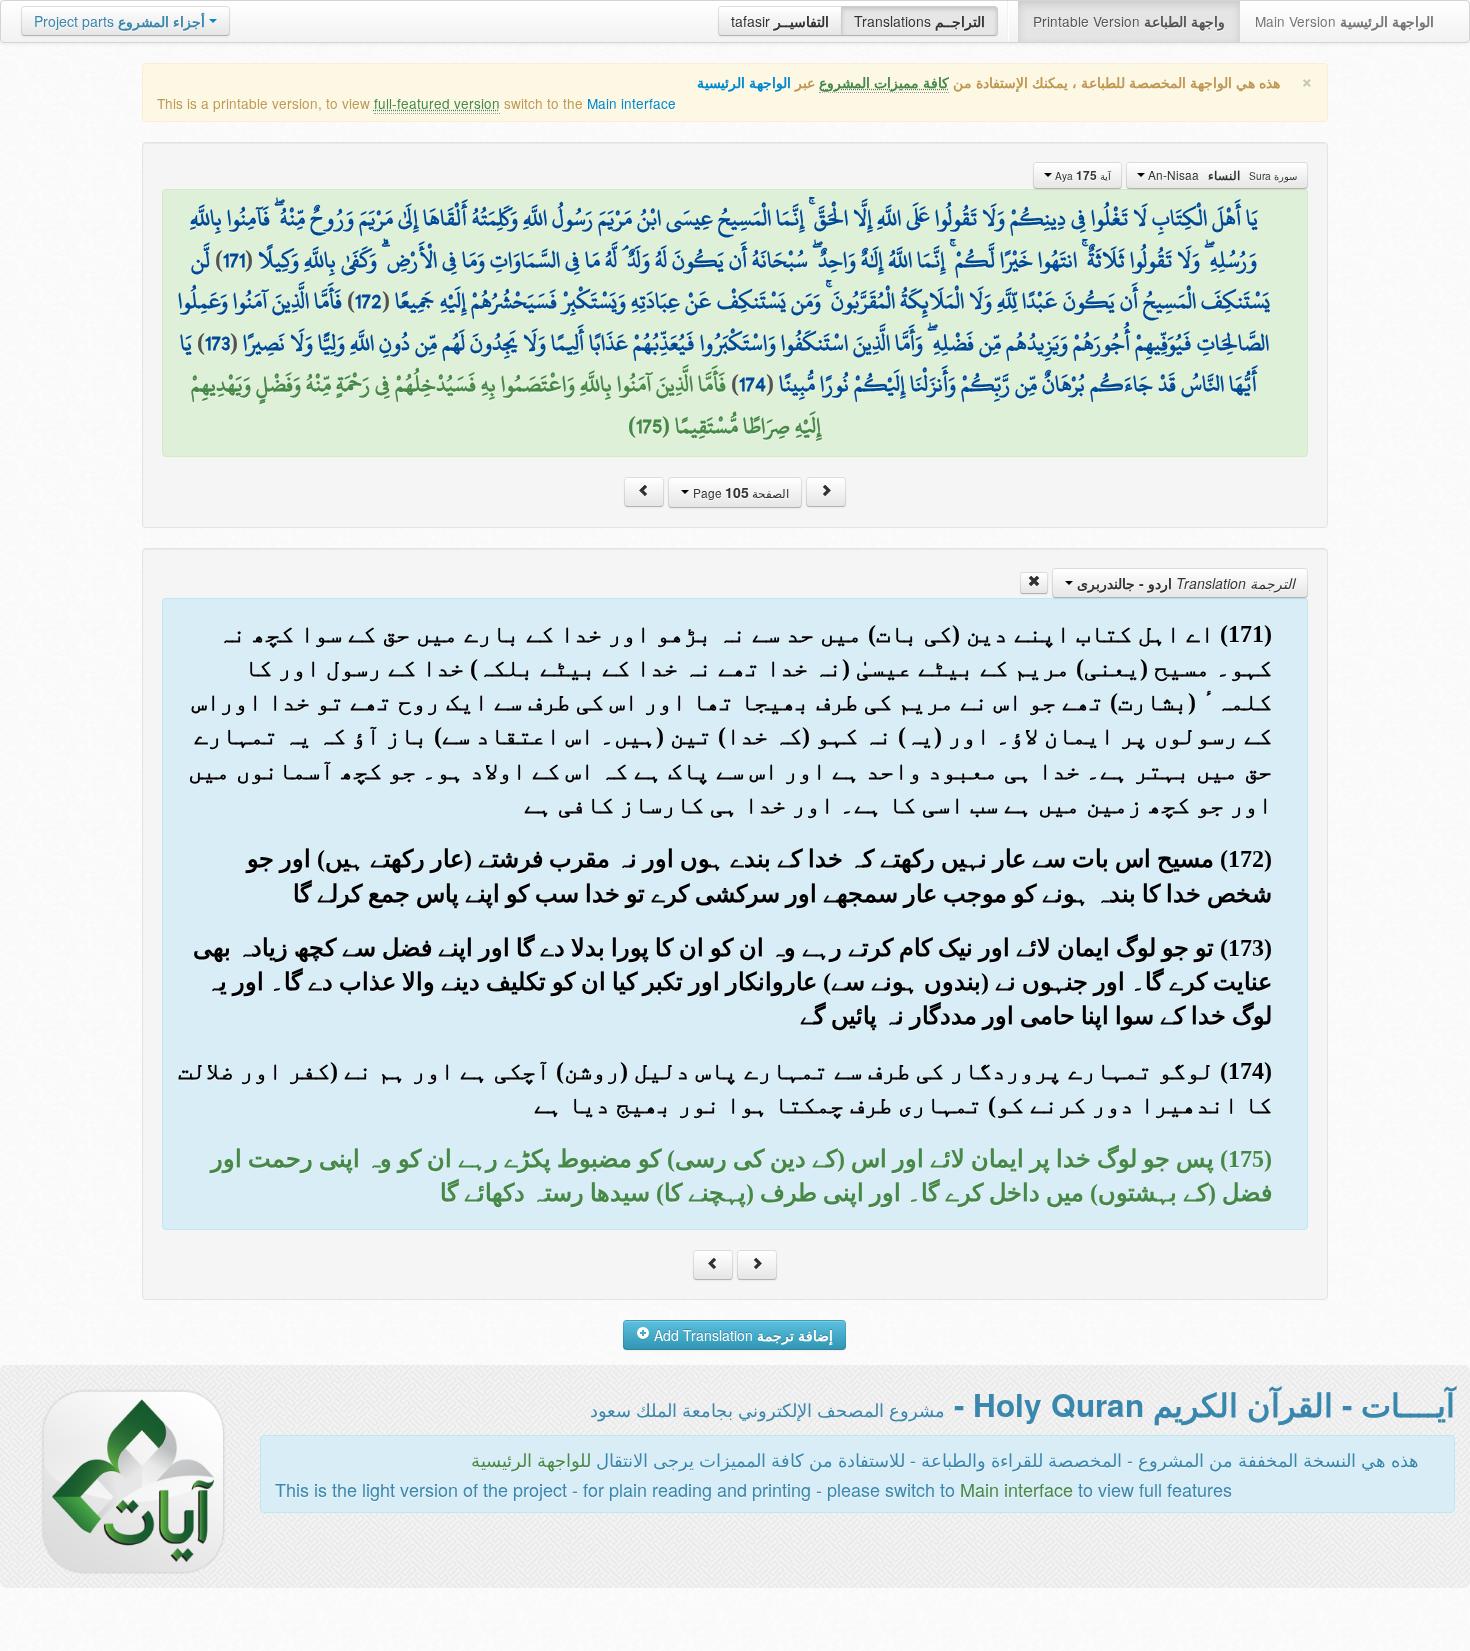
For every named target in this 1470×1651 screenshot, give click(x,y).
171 (234, 260)
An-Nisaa (1221, 175)
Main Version (1344, 21)
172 (368, 301)
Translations (919, 21)
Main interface (631, 103)
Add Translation (741, 1335)
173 (217, 343)
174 (752, 384)
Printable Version (1129, 21)
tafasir (780, 21)
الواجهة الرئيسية (744, 82)
